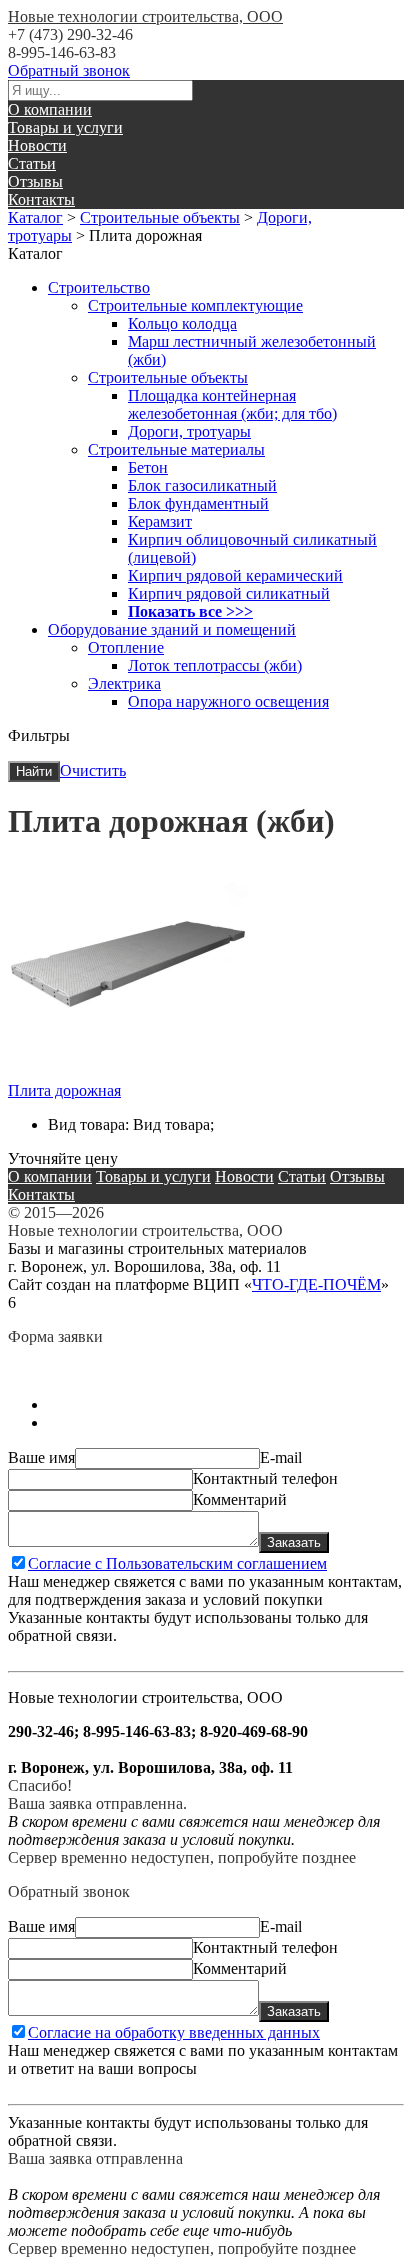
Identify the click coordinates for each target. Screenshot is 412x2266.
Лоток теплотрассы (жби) (215, 665)
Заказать (294, 1542)
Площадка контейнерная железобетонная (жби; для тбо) (232, 404)
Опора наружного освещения (228, 701)
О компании (50, 109)
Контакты (41, 199)
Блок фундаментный (198, 503)
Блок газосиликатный (202, 485)
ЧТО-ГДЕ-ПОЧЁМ (316, 1284)
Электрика (124, 683)
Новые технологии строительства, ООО (145, 16)
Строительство (99, 287)
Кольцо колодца (182, 323)
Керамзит (160, 521)
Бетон (148, 467)
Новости (37, 145)
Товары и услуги (65, 127)
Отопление (126, 647)
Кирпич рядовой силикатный (229, 593)
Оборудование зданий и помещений (172, 629)
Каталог (35, 217)
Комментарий (240, 1499)
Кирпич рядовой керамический (235, 575)
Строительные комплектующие (195, 305)
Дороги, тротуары (189, 431)
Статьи (32, 163)
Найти (34, 771)
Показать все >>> (190, 611)
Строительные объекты (160, 217)
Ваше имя (41, 1457)
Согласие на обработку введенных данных (174, 2032)
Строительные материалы (176, 449)
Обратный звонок (69, 70)
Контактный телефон (265, 1478)
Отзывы (35, 181)
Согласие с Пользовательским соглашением (177, 1563)
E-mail (281, 1457)
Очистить (93, 770)
